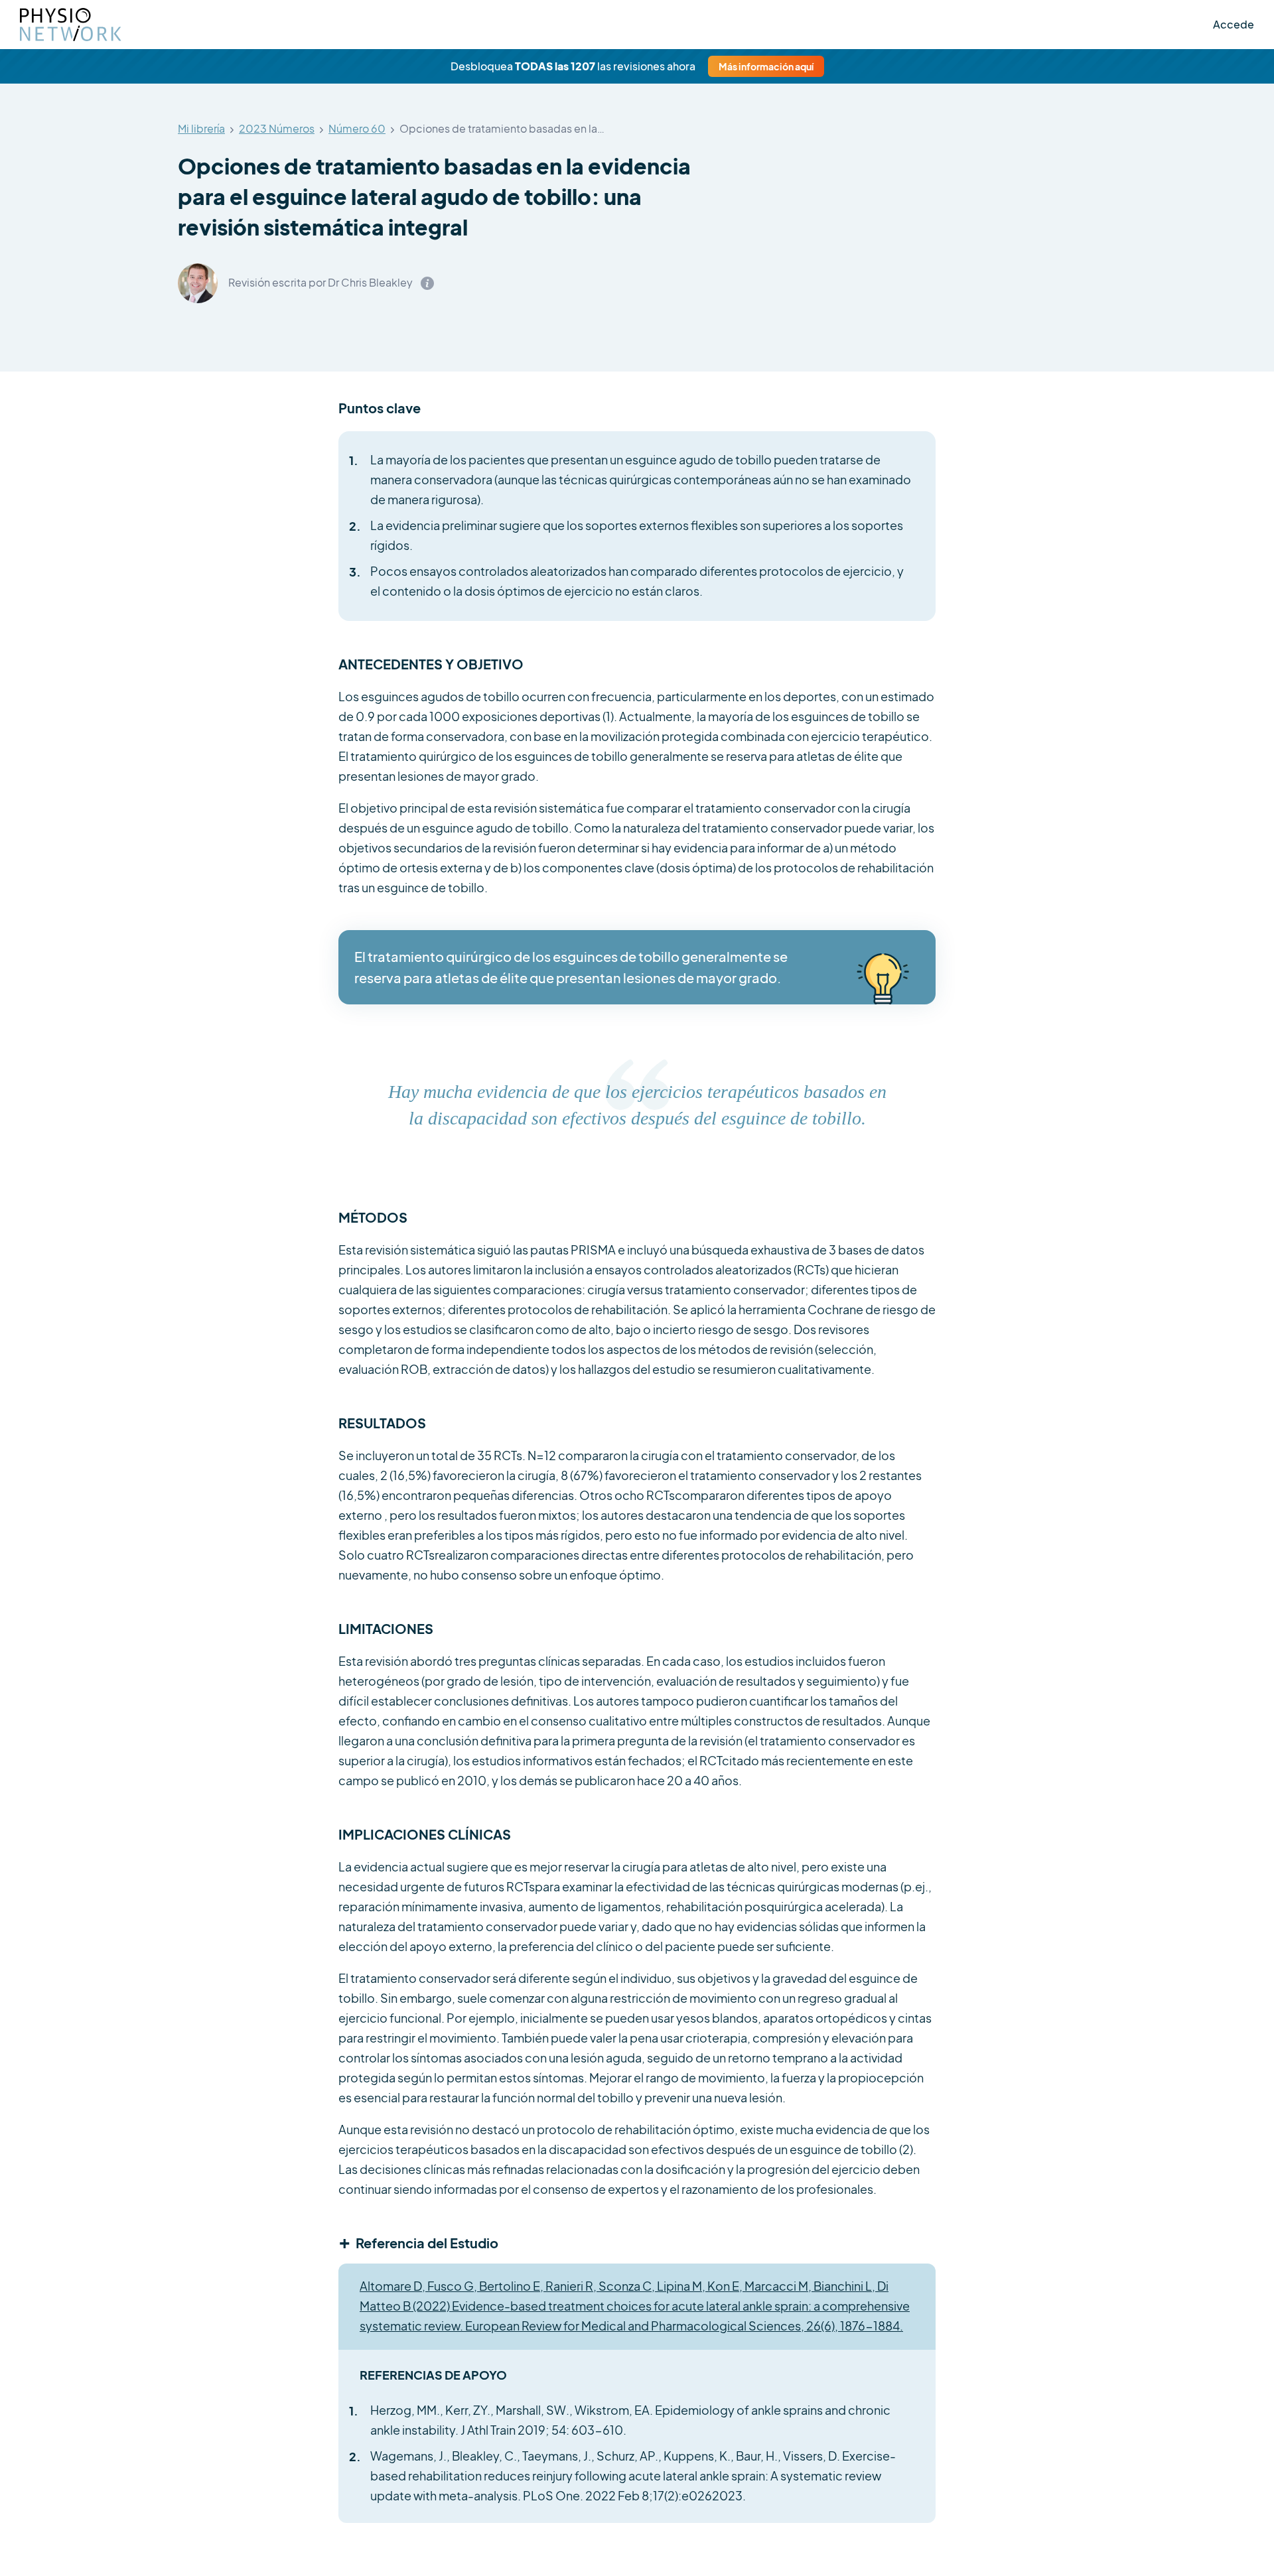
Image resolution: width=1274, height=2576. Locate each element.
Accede (1234, 24)
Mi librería (201, 129)
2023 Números (277, 129)
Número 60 (357, 129)
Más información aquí (766, 66)
